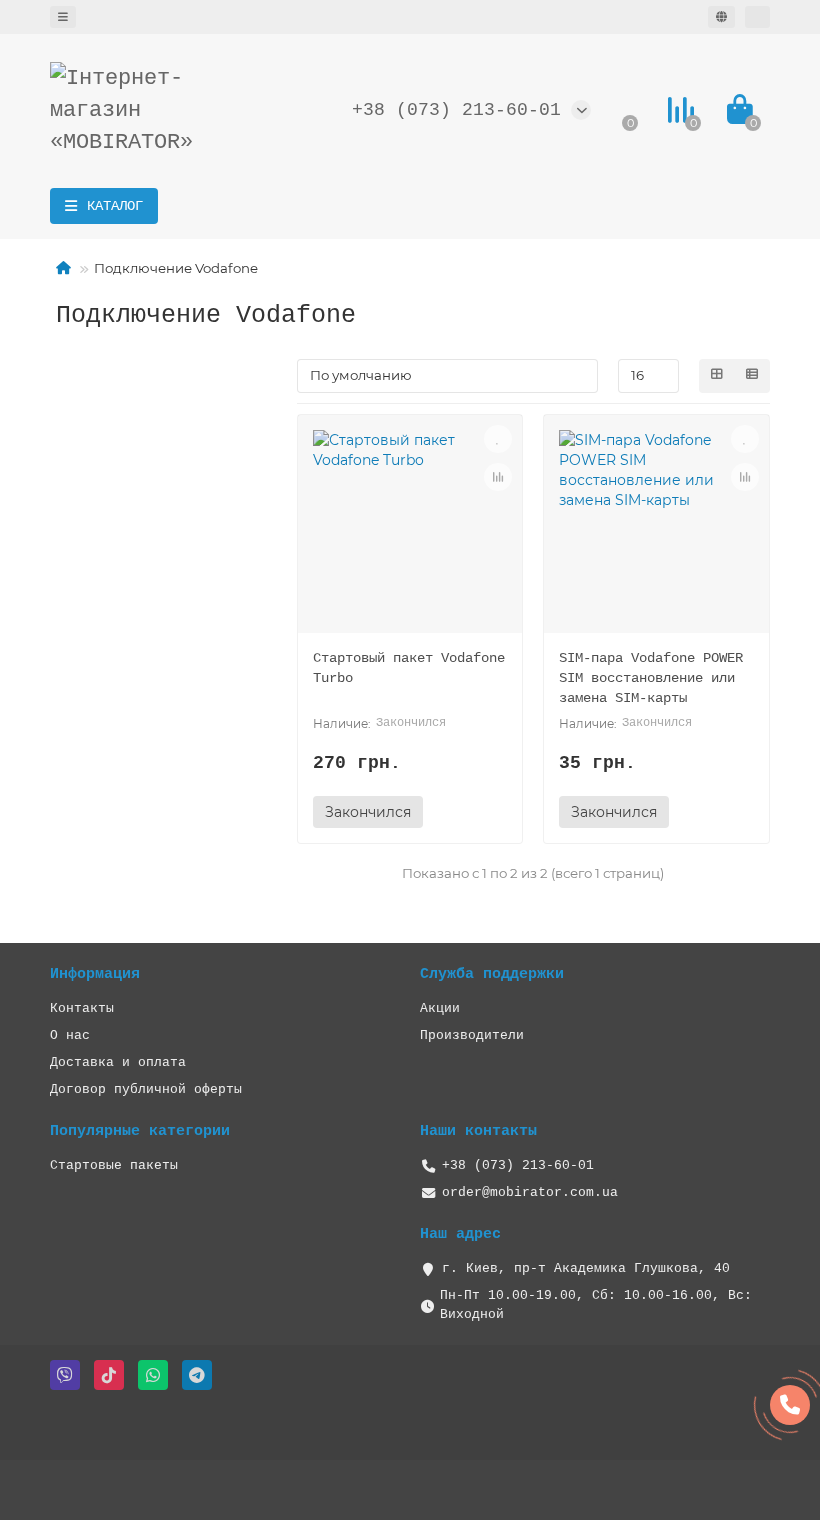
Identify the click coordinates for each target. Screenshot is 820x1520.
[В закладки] (498, 439)
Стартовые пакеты (114, 1165)
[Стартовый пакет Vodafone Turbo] (410, 532)
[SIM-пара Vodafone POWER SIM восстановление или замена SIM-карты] (656, 532)
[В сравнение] (498, 477)
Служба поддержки (492, 974)
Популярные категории (140, 1131)
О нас (70, 1035)
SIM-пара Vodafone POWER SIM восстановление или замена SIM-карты (651, 678)
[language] (721, 17)
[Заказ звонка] (790, 1405)
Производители (472, 1035)
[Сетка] (717, 376)
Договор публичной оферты (146, 1089)
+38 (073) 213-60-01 (456, 110)
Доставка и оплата (118, 1062)
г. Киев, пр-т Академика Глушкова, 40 (586, 1268)
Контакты (82, 1008)
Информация (95, 974)
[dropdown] (63, 17)
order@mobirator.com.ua (530, 1192)
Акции (440, 1008)
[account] (757, 17)
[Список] (752, 376)
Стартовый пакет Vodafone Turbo (409, 668)
